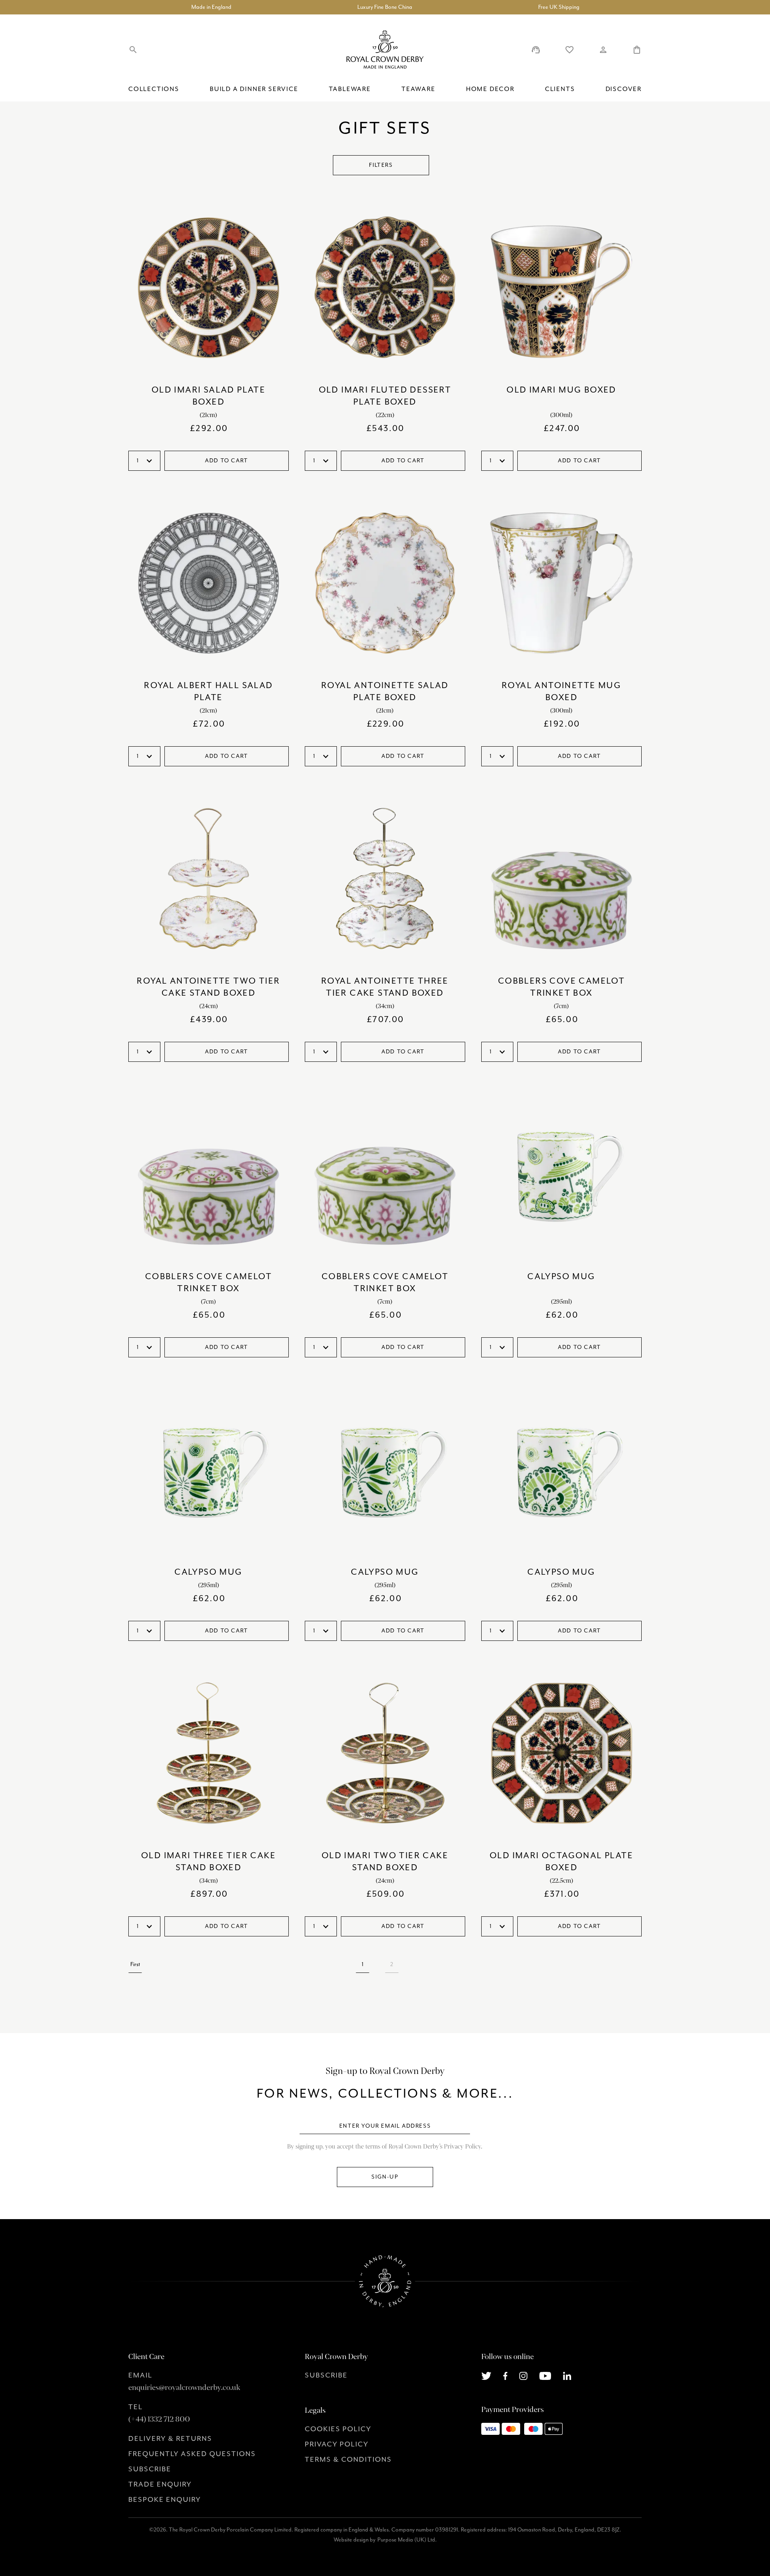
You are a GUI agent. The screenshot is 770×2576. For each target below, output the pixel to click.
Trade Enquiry (160, 2484)
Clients (560, 89)
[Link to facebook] (506, 2375)
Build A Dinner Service (254, 89)
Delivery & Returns (170, 2438)
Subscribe (150, 2469)
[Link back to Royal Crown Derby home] (385, 50)
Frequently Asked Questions (192, 2454)
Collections (154, 89)
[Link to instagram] (523, 2375)
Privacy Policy (337, 2444)
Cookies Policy (338, 2429)
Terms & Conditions (348, 2459)
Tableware (350, 89)
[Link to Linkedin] (567, 2375)
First (135, 1964)
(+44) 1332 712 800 (159, 2419)
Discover (624, 89)
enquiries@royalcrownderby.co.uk (184, 2388)
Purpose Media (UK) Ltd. (407, 2540)
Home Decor (490, 89)
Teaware (418, 89)
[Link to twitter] (486, 2375)
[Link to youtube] (545, 2375)
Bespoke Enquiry (165, 2499)
